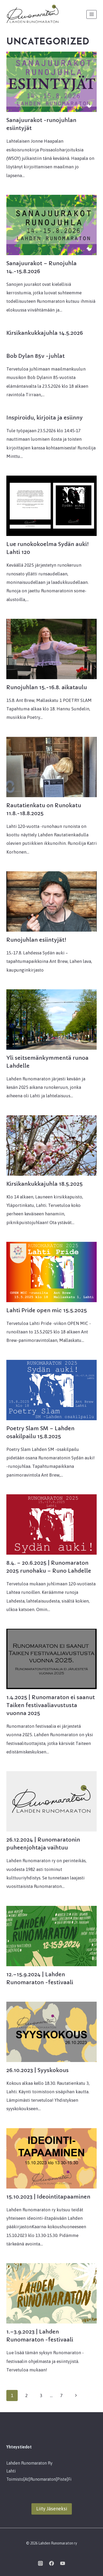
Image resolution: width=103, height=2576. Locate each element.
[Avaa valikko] (92, 14)
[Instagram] (40, 2563)
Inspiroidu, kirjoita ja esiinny (45, 418)
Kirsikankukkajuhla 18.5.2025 (45, 1184)
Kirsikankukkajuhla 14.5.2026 (45, 333)
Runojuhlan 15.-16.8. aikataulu (47, 687)
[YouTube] (63, 2563)
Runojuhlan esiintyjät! (36, 940)
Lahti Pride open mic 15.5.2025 (47, 1310)
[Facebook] (51, 2563)
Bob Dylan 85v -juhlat (36, 356)
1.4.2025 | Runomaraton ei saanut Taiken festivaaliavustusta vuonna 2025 (51, 1705)
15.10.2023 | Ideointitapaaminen (48, 2197)
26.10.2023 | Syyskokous (38, 2070)
